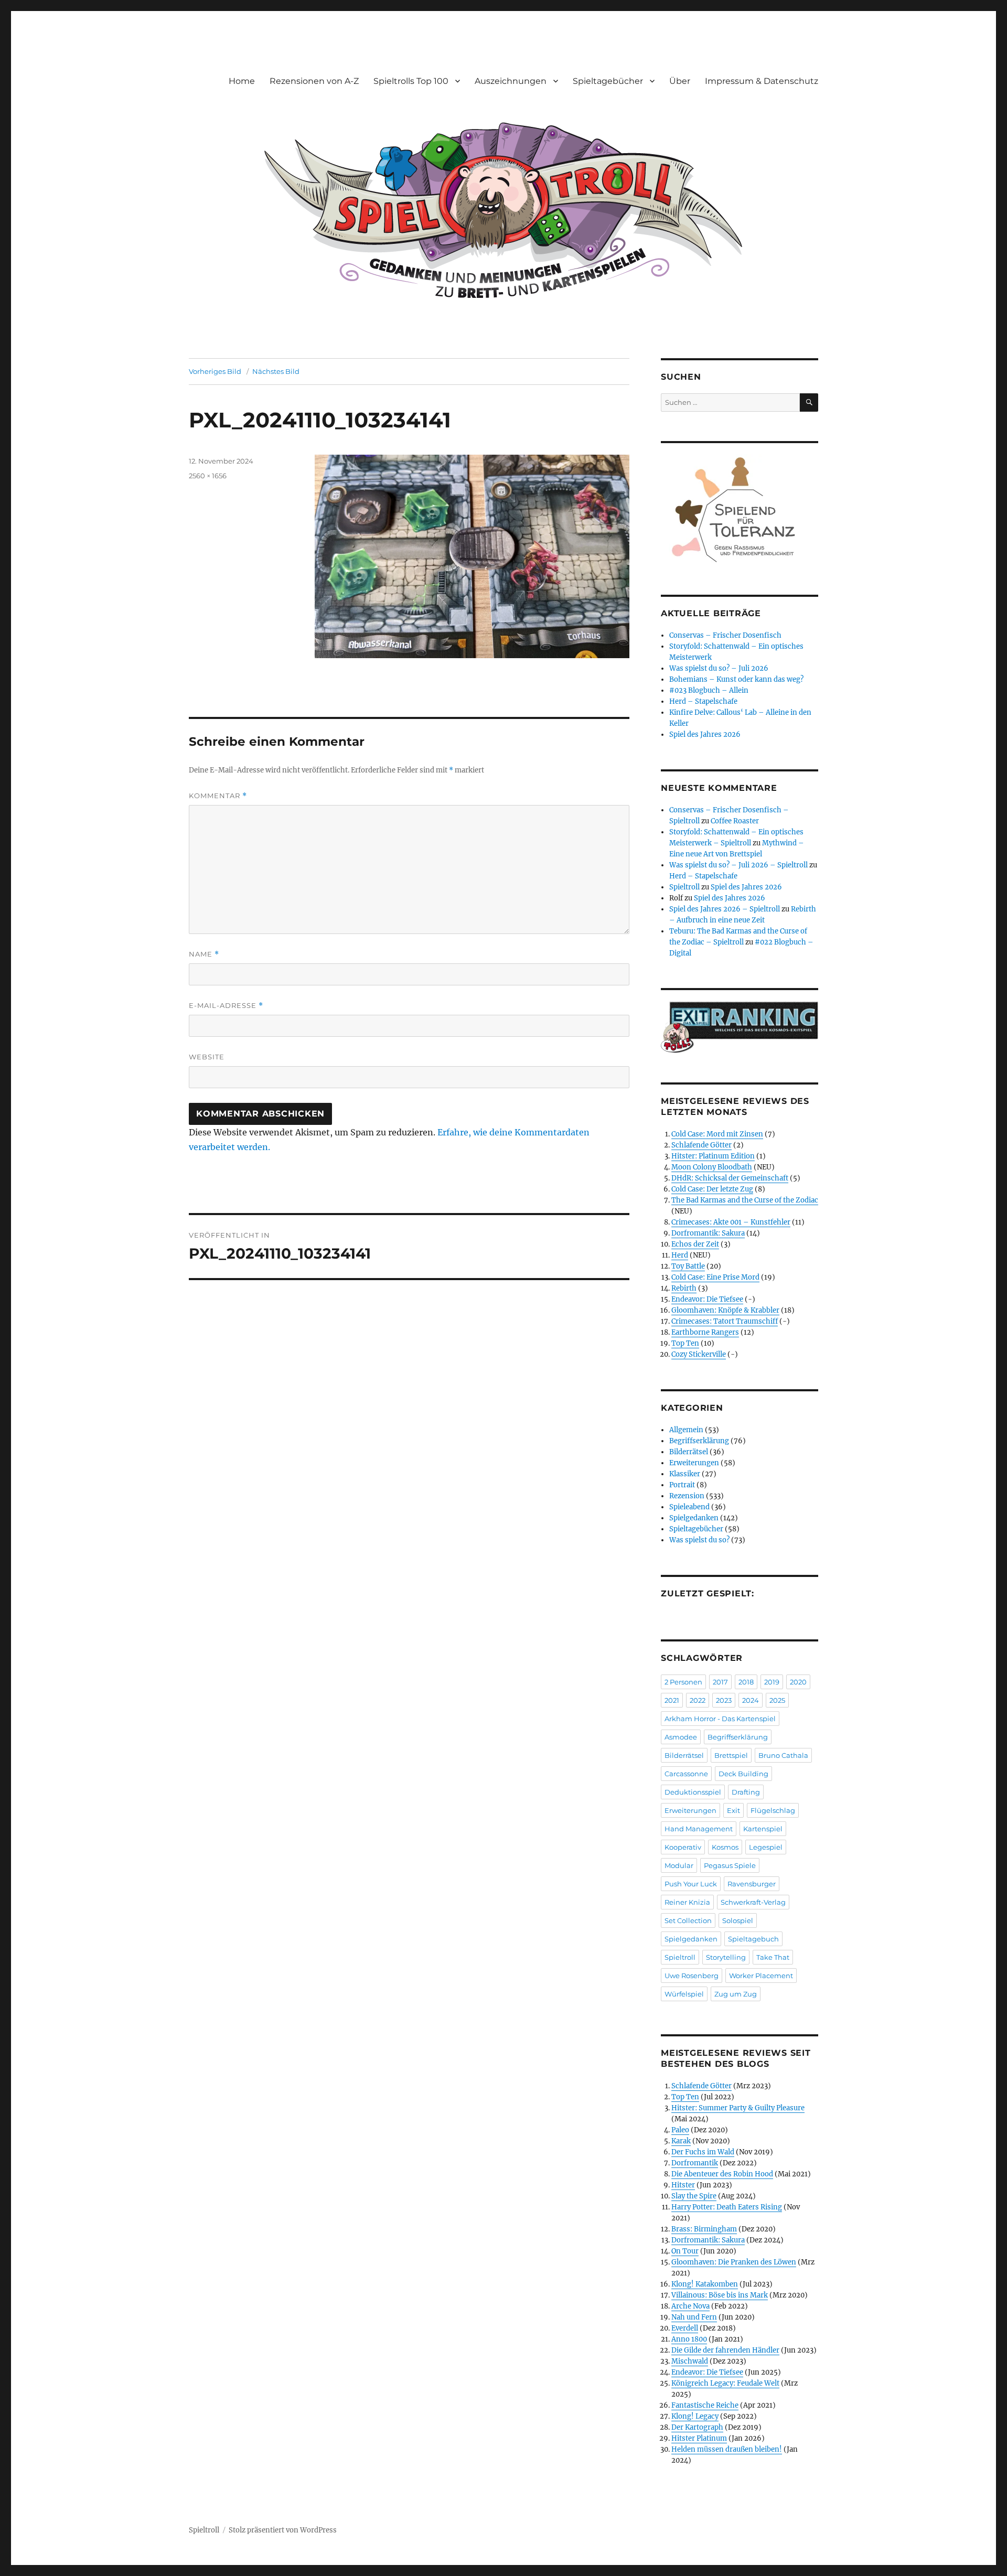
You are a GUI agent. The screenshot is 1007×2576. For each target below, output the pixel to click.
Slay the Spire (694, 2196)
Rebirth (684, 1288)
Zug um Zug (736, 1994)
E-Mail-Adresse (226, 1006)
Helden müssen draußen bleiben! (727, 2449)
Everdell (685, 2328)
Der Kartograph (697, 2427)
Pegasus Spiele (730, 1865)
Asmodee (681, 1737)
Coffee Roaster (735, 821)
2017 (720, 1682)
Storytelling (726, 1957)
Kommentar (218, 796)
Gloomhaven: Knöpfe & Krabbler (725, 1310)
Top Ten (685, 1343)
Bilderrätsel (689, 1452)
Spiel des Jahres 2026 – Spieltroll (725, 909)
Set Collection (688, 1920)
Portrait (682, 1485)
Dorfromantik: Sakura (708, 1233)
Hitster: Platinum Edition (713, 1156)
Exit (733, 1810)
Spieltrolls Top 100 (411, 81)
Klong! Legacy (695, 2416)
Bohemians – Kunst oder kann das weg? (736, 679)
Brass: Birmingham (704, 2229)
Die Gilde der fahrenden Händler (725, 2350)
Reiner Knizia (687, 1902)
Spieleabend (689, 1507)
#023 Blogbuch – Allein (709, 690)
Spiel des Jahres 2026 (705, 734)
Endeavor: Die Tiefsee (707, 1299)
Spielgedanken (694, 1518)
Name (204, 954)
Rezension (687, 1496)
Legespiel (766, 1847)
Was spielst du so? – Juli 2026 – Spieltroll (738, 865)
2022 (698, 1700)
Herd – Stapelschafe (703, 701)
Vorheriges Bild (215, 371)
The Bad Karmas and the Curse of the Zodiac (745, 1200)
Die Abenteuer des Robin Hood (722, 2174)
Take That (773, 1957)
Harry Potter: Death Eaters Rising (727, 2207)
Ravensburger (752, 1884)
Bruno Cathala (783, 1755)
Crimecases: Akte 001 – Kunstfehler (731, 1222)
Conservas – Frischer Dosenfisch (725, 635)
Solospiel (738, 1920)
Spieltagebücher (608, 81)
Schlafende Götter (701, 1145)
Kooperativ (683, 1847)
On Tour (685, 2251)
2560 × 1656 (208, 476)
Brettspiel (731, 1755)
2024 (751, 1700)
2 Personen (683, 1682)
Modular (679, 1865)
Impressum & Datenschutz (762, 81)
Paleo (680, 2130)
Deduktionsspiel (693, 1792)
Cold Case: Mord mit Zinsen (717, 1134)
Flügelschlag (773, 1810)
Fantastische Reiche (705, 2405)
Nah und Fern (694, 2317)
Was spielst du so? (699, 1540)
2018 (746, 1682)
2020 (798, 1682)
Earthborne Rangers (705, 1332)
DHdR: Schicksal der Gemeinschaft (730, 1178)
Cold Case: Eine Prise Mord (715, 1277)
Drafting (746, 1792)
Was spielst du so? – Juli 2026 (719, 668)
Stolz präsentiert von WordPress (283, 2530)
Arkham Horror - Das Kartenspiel (720, 1719)
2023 (724, 1700)
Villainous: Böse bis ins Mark (720, 2295)
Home (242, 81)
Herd (680, 1255)
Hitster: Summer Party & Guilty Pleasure (738, 2108)
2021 (672, 1700)
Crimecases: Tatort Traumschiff (725, 1321)
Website (207, 1057)
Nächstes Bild (276, 371)
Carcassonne (686, 1774)
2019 (772, 1682)
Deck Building (743, 1774)
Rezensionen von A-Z (314, 81)
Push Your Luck (691, 1884)
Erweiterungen (694, 1463)
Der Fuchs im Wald (703, 2152)
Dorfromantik (695, 2163)
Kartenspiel (763, 1829)
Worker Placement (761, 1976)
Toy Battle (688, 1266)
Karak (681, 2141)
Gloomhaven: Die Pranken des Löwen (734, 2262)
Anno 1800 (689, 2339)
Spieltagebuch (753, 1939)
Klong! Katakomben (705, 2284)
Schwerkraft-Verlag (753, 1902)
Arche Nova (690, 2306)
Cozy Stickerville (699, 1354)
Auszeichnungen (511, 81)
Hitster (683, 2185)
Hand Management (699, 1829)
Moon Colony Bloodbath (712, 1167)
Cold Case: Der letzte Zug (712, 1189)
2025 (777, 1700)
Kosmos (725, 1847)
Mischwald (690, 2361)
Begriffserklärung (699, 1441)
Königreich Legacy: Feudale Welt (725, 2383)
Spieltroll (684, 887)
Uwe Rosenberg (692, 1976)
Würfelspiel (684, 1994)
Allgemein (686, 1430)
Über (680, 81)
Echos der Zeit (695, 1244)
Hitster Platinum (699, 2438)
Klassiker (685, 1474)
